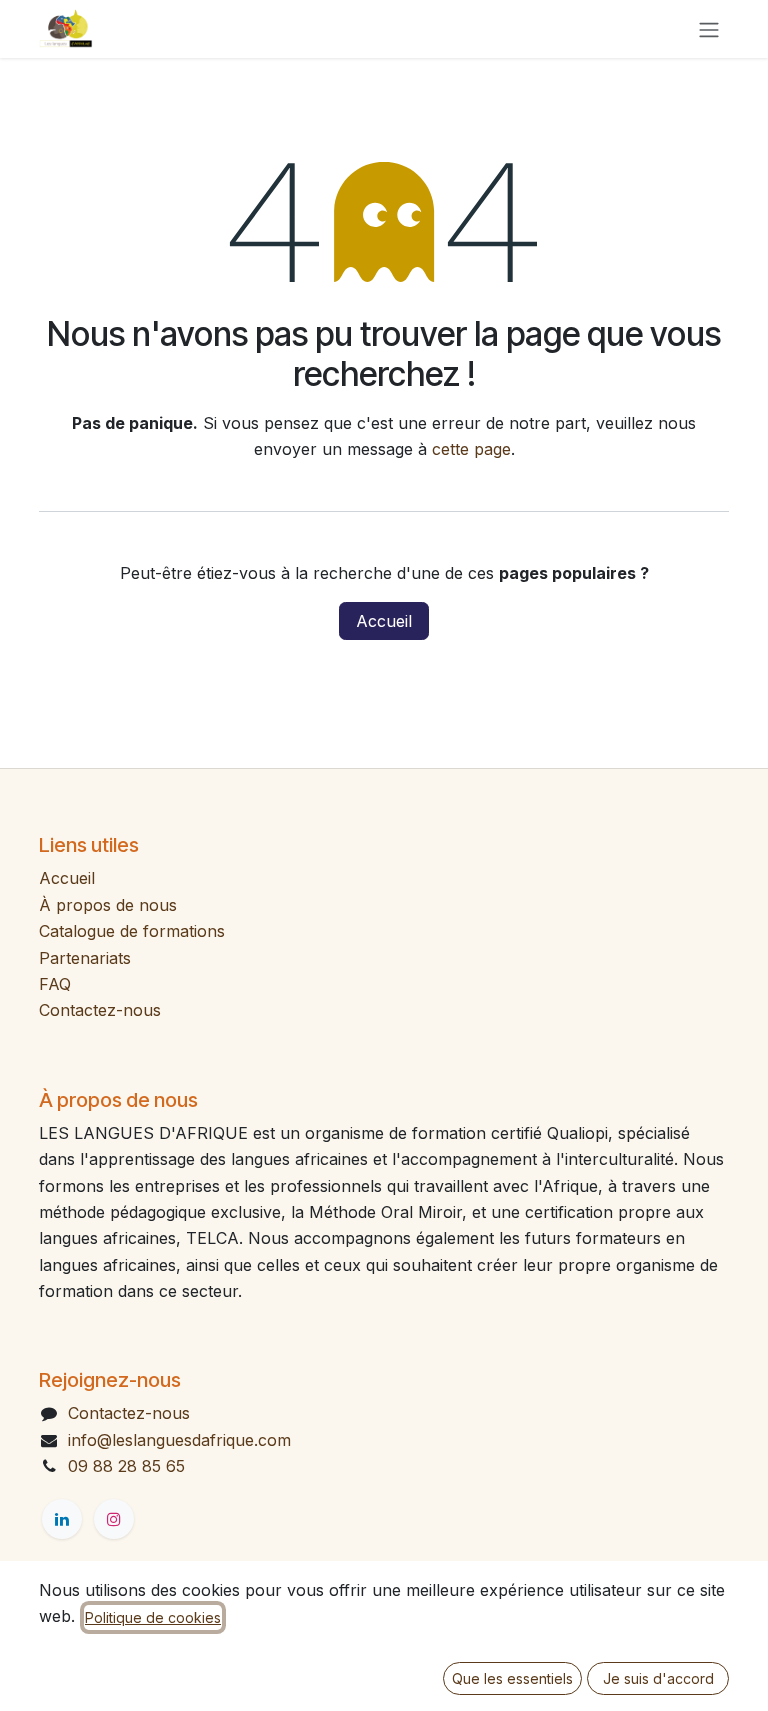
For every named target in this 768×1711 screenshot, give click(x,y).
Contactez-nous (100, 1010)
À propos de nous (108, 905)
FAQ (55, 984)
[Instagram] (114, 1519)
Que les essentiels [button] (512, 1678)
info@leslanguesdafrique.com (179, 1440)
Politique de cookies (153, 1617)
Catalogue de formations (132, 931)
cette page (471, 449)
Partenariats (85, 958)
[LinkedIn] (62, 1519)
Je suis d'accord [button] (658, 1678)
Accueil (384, 621)
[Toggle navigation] (709, 29)
